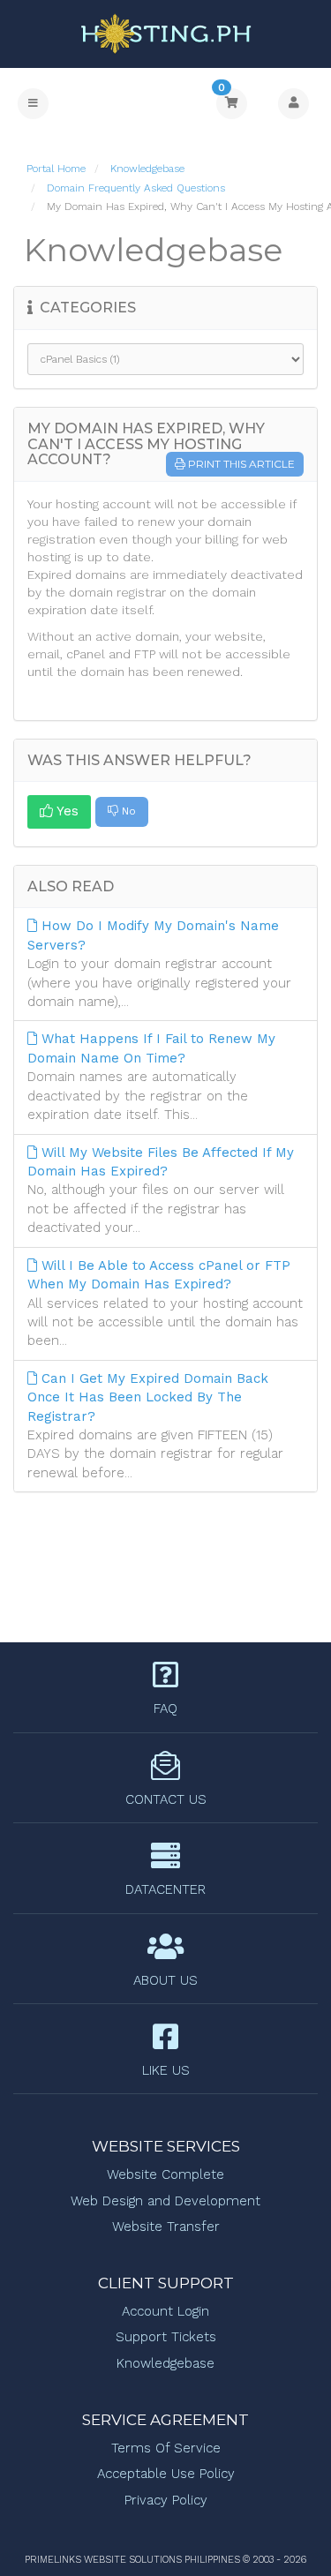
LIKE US (166, 2070)
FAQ (165, 1709)
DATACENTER (165, 1889)
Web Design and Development (165, 2201)
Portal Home (56, 169)
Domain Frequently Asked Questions (136, 188)
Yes (66, 811)
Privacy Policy (166, 2500)
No (127, 811)
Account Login (165, 2311)
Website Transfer (166, 2227)
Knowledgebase (147, 169)
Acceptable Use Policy (166, 2474)
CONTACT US (166, 1799)
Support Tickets (166, 2337)
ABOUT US (165, 1980)
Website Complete (165, 2174)
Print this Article (241, 464)
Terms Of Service (166, 2448)
